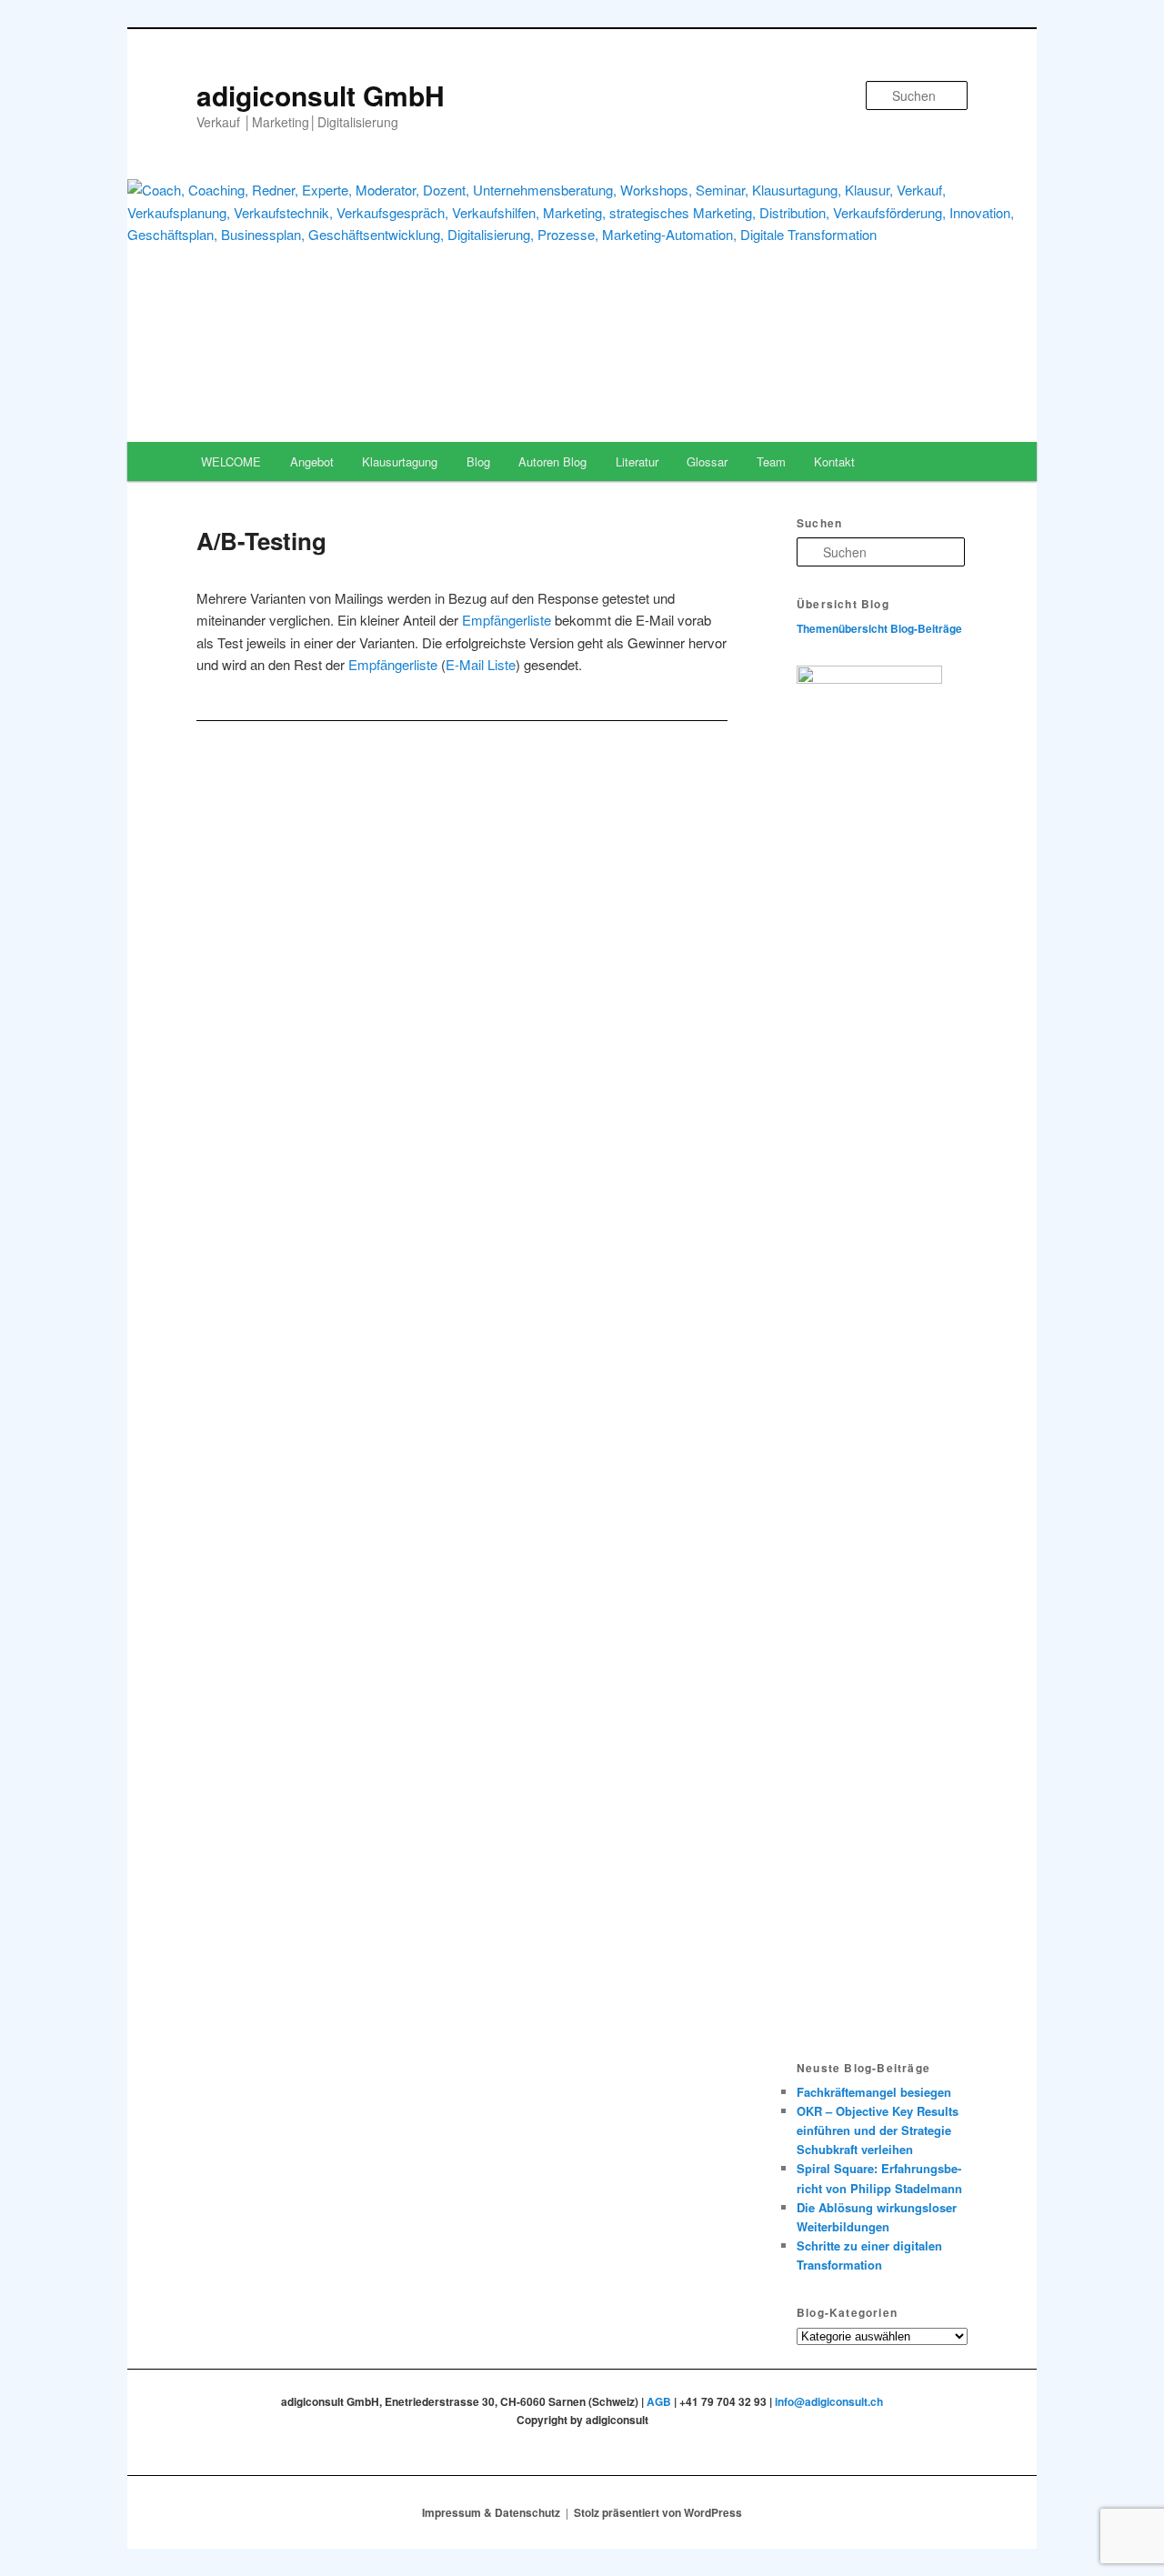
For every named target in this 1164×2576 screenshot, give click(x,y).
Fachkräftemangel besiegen (874, 2092)
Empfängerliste (507, 620)
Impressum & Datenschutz (491, 2512)
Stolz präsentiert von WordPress (658, 2512)
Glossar (707, 461)
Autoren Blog (552, 461)
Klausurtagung (400, 461)
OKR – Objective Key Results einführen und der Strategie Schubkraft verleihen (878, 2130)
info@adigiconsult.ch (829, 2401)
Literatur (637, 461)
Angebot (312, 461)
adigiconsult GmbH (321, 95)
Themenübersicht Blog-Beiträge (879, 628)
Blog (478, 461)
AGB (659, 2401)
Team (771, 461)
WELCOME (231, 461)
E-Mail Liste (481, 664)
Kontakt (834, 461)
